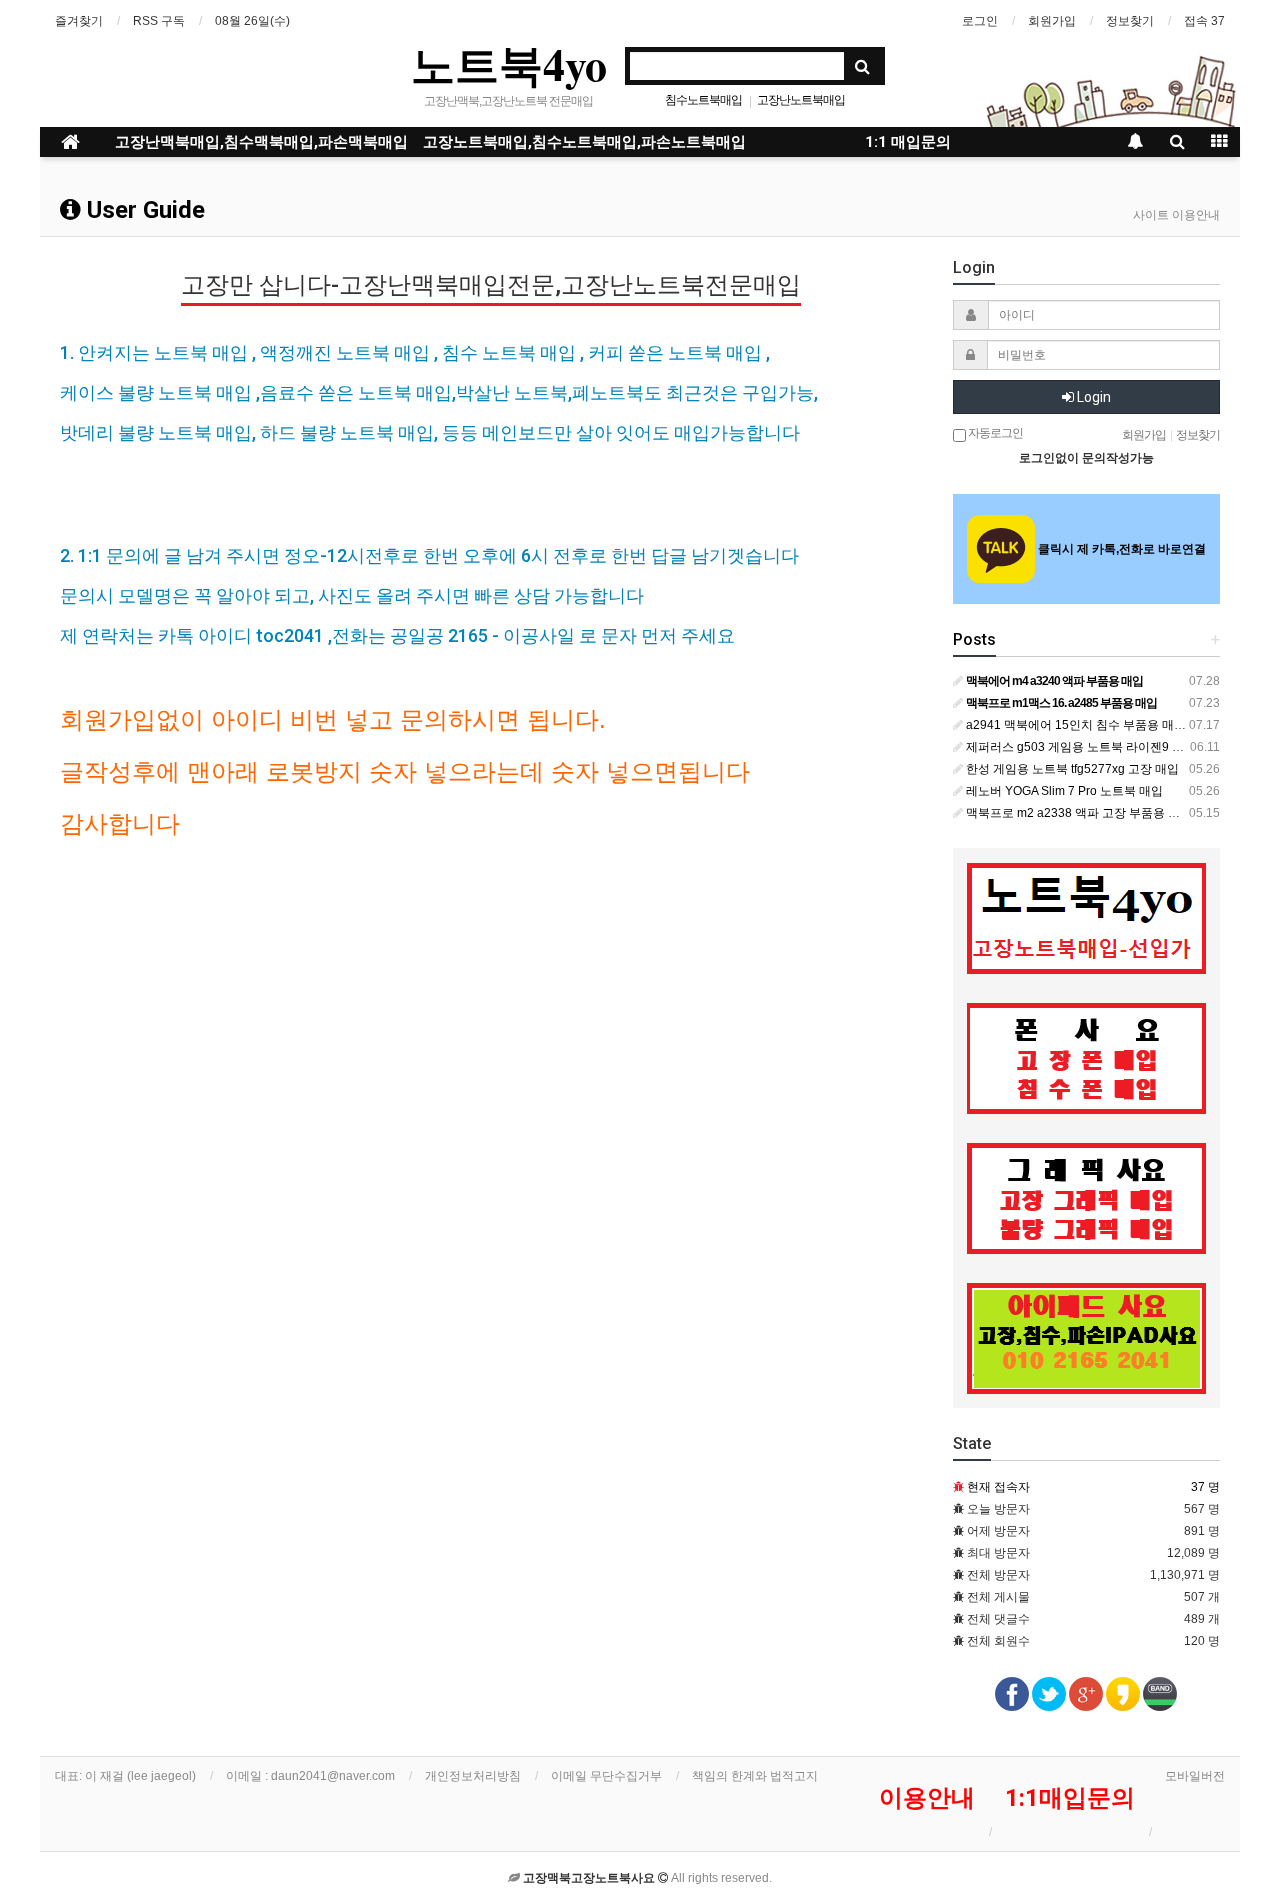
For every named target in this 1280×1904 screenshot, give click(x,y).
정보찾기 (1130, 21)
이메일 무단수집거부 (606, 1776)
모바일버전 (1195, 1776)
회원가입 (1052, 21)
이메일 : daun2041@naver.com (310, 1776)
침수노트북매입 (703, 100)
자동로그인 (994, 433)
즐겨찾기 (79, 21)
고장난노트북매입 (801, 100)
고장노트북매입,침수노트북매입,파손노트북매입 (584, 142)
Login (1092, 397)
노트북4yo (509, 64)
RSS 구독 (159, 21)
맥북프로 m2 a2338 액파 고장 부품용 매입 (1077, 813)
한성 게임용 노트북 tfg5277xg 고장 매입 (1071, 769)
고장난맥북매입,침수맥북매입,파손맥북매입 (261, 142)
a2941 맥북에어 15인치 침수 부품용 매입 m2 (1084, 725)
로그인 (980, 21)
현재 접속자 (998, 1487)
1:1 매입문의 (908, 142)
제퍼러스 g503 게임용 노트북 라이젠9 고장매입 (1091, 747)
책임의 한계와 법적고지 (755, 1776)
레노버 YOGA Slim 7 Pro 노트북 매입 (1063, 791)
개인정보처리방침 (473, 1776)
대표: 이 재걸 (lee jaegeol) (125, 1776)
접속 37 (1204, 21)
